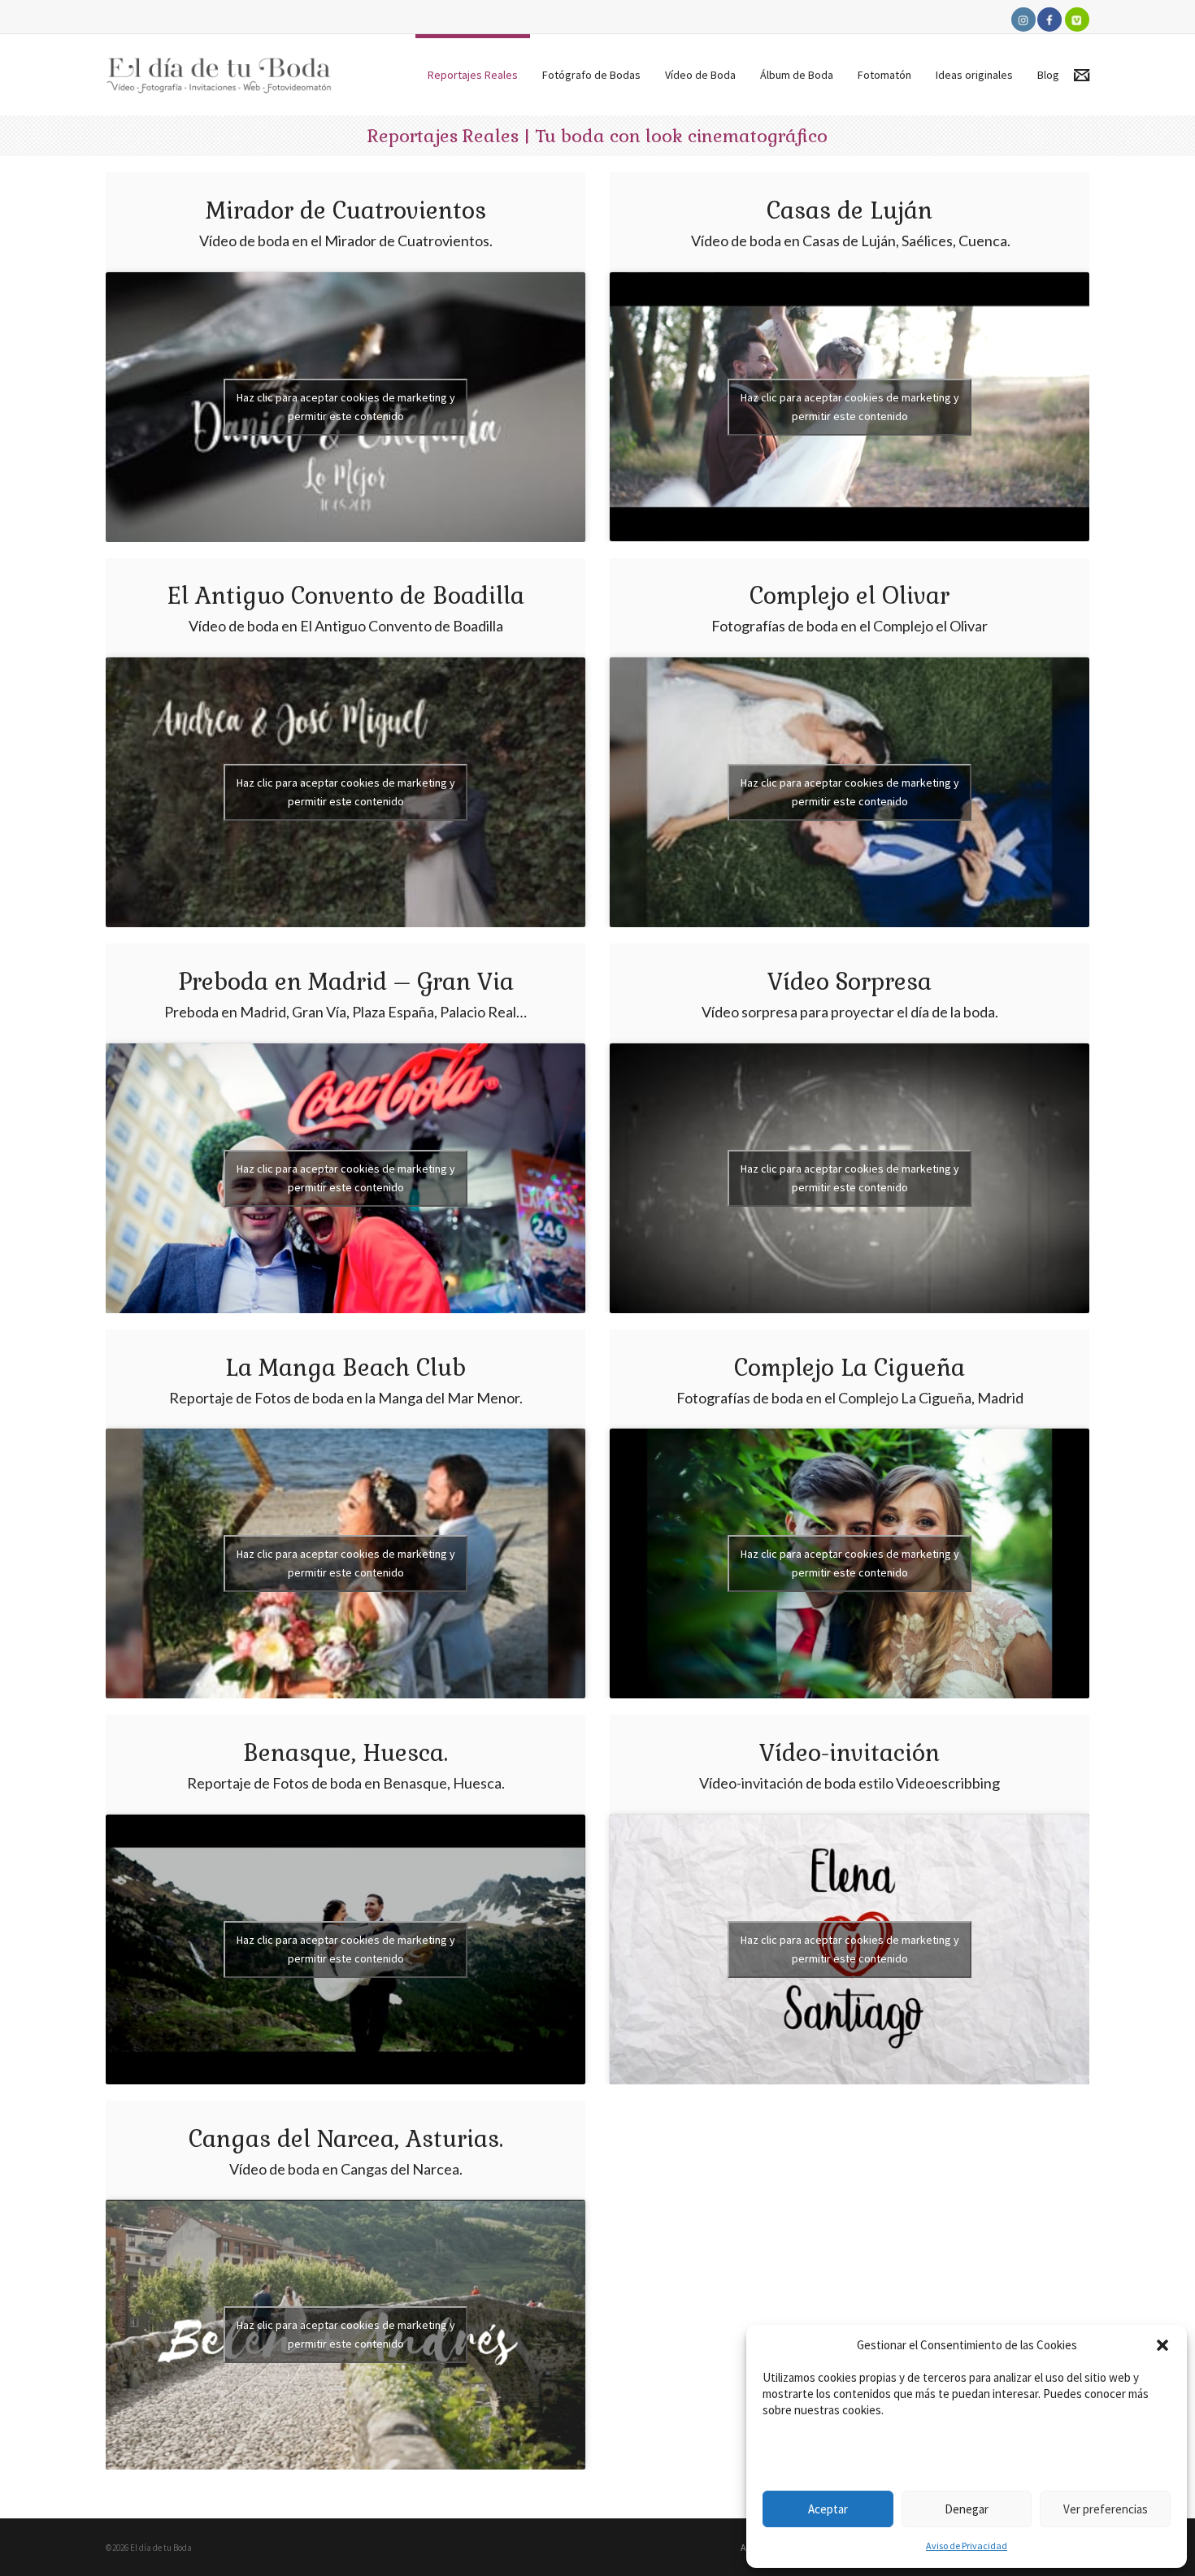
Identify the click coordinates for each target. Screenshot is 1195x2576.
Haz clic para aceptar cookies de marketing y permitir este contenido (346, 407)
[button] (1162, 2345)
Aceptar (828, 2509)
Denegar (967, 2509)
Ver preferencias (1106, 2509)
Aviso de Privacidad (967, 2546)
